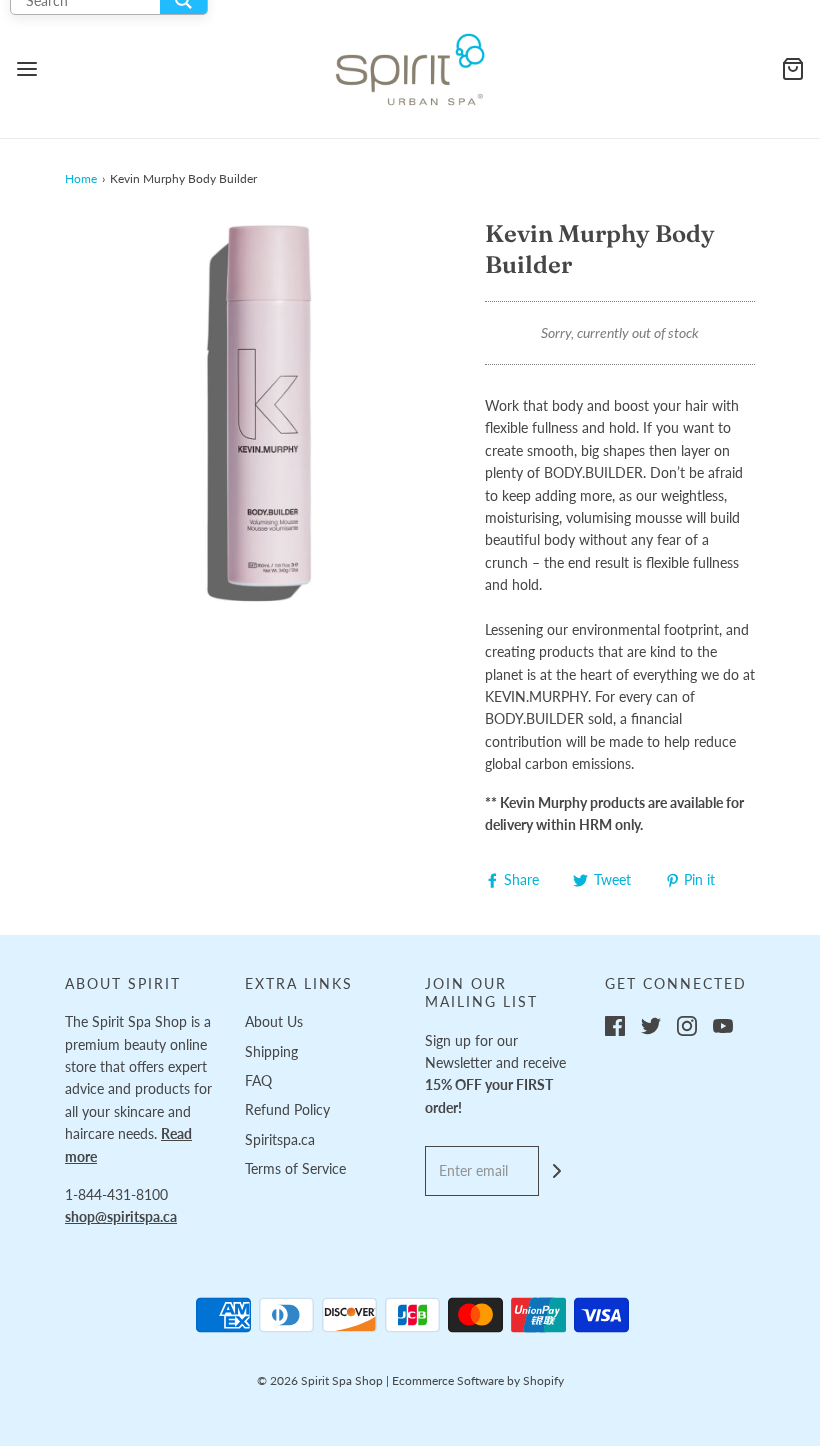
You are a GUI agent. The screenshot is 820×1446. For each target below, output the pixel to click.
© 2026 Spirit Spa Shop (320, 1380)
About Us (274, 1021)
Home (81, 178)
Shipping (271, 1051)
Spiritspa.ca (280, 1139)
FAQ (258, 1080)
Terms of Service (295, 1168)
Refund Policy (287, 1109)
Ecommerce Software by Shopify (478, 1380)
